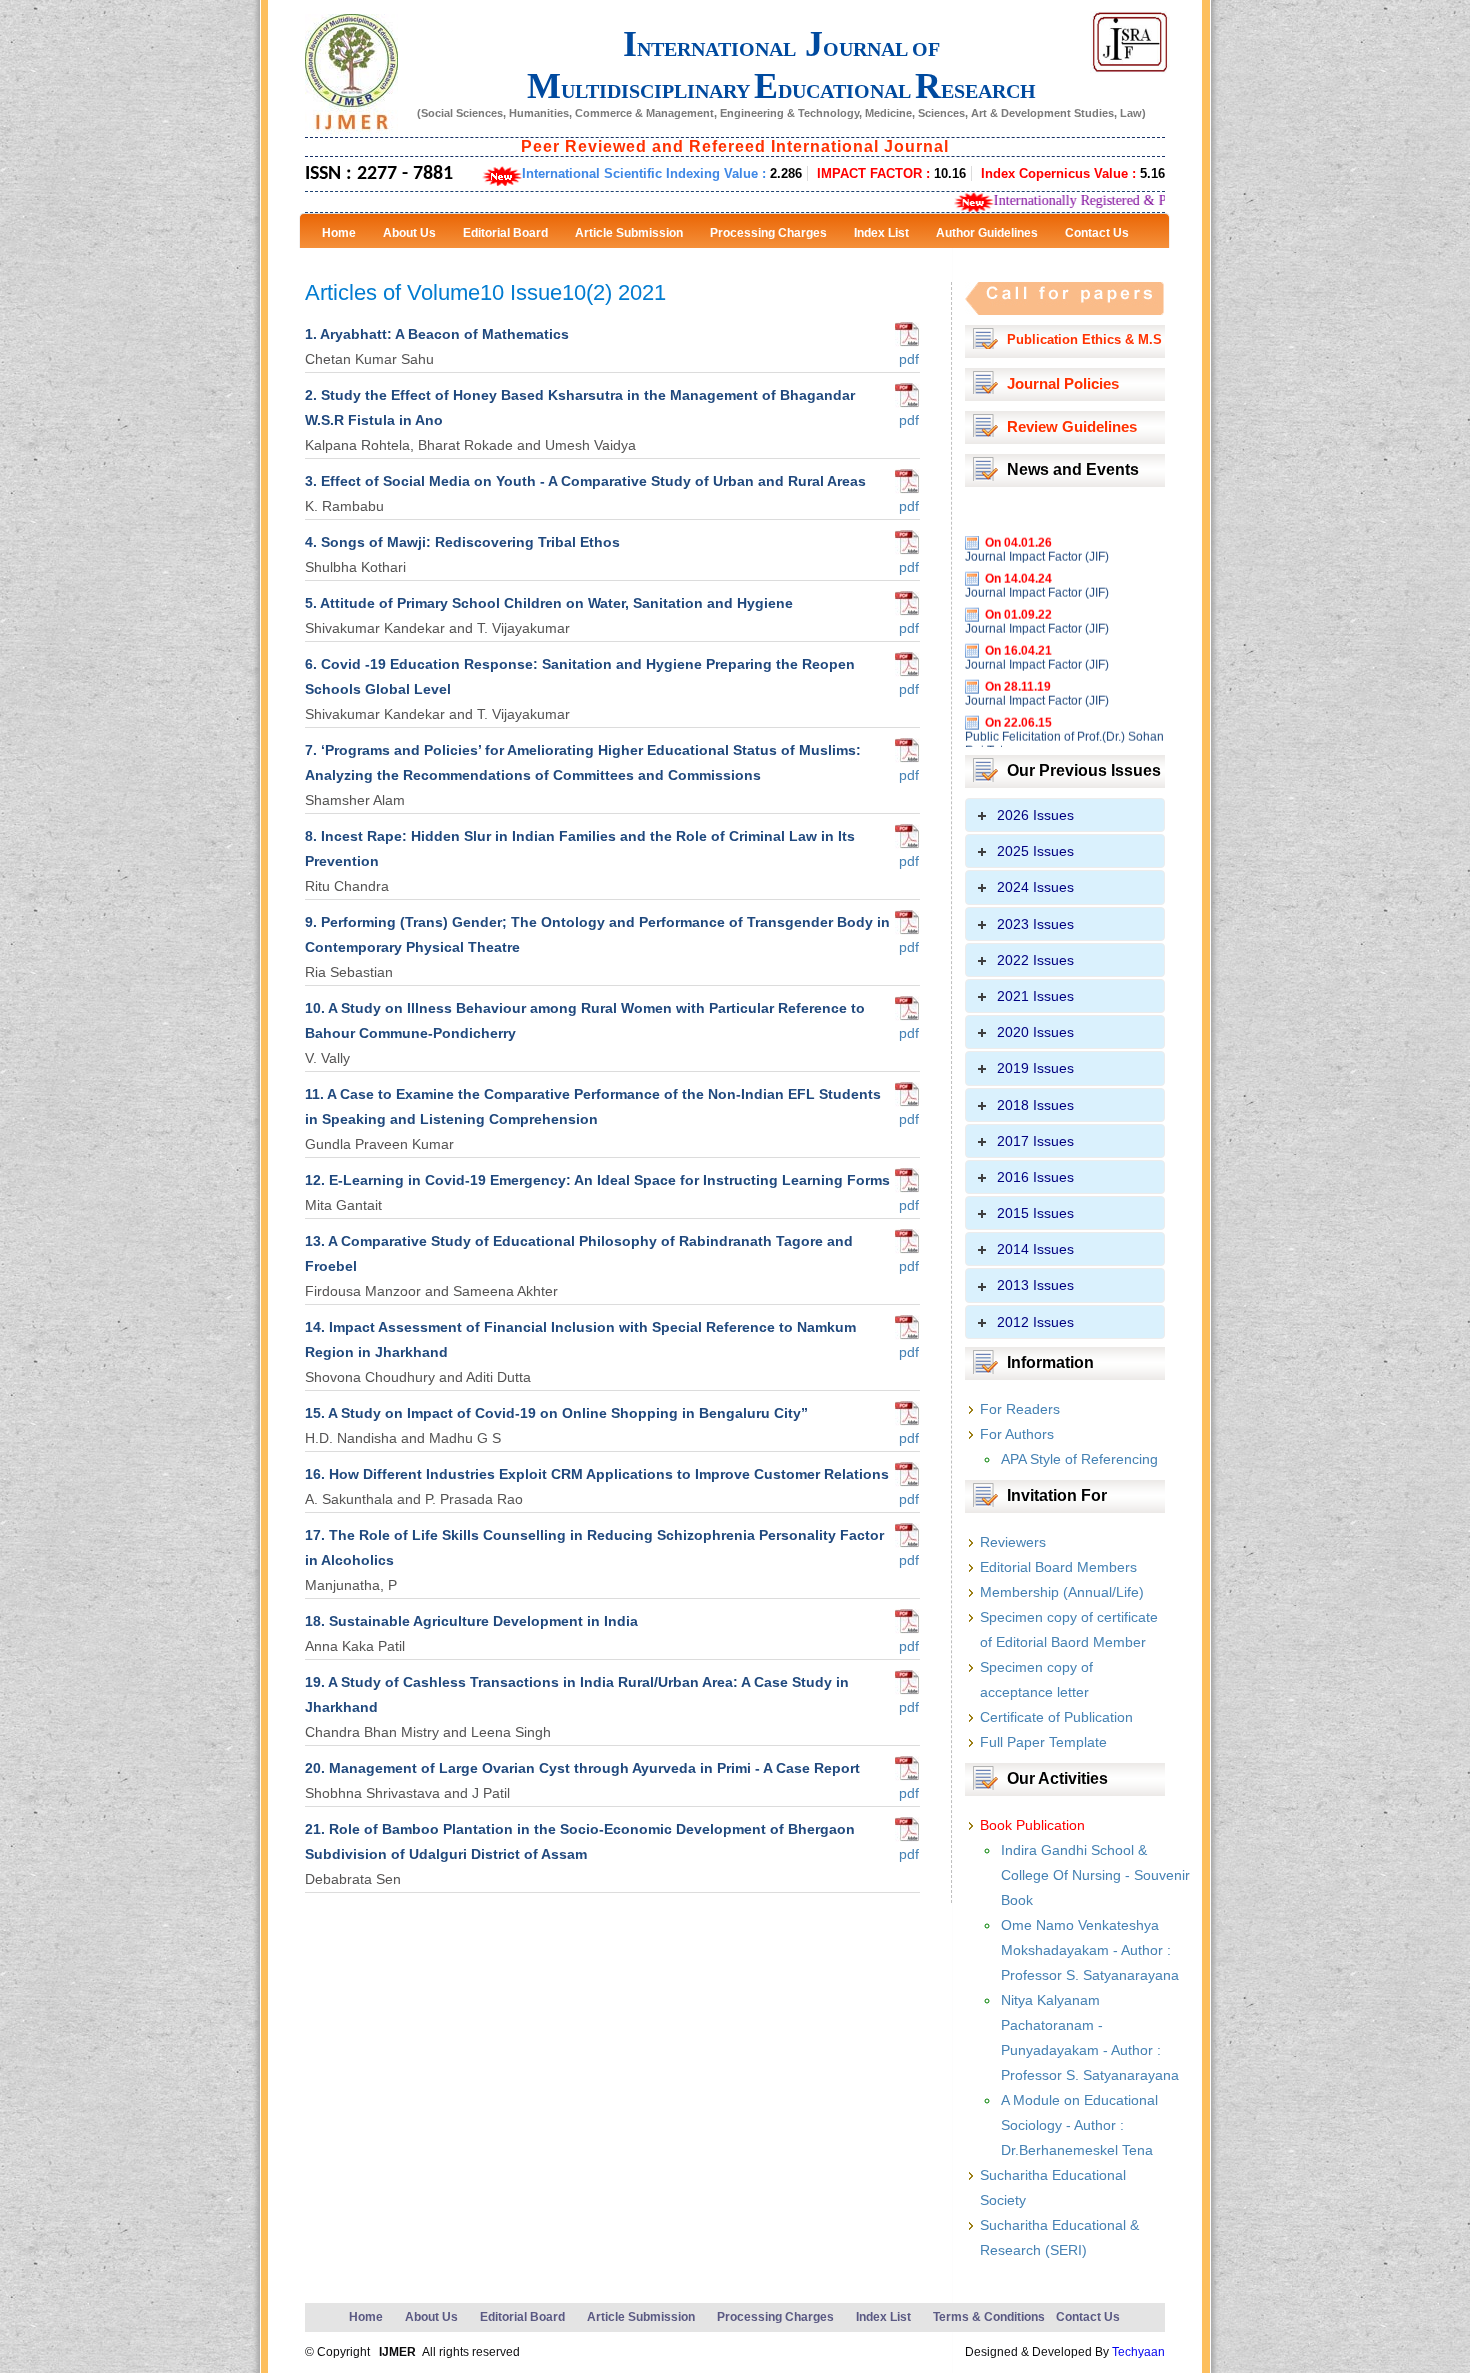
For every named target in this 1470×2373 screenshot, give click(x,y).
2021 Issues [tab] (1035, 996)
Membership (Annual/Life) (1062, 1592)
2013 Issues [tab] (1035, 1285)
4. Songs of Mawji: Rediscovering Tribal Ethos (462, 542)
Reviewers (1013, 1542)
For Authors (1017, 1434)
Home (366, 2317)
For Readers (1020, 1409)
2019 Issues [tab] (1035, 1068)
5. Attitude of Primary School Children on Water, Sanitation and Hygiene (549, 603)
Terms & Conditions (989, 2317)
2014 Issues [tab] (1035, 1249)
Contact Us (1088, 2317)
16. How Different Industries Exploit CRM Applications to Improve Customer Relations (597, 1474)
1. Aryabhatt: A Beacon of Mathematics (437, 334)
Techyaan (1138, 2352)
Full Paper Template (1043, 1742)
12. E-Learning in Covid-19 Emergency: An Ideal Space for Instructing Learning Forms (597, 1180)
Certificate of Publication (1056, 1717)
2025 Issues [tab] (1035, 851)
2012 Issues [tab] (1035, 1322)
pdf (907, 359)
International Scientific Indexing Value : (662, 173)
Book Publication (1032, 1825)
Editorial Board (522, 2317)
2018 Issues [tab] (1035, 1105)
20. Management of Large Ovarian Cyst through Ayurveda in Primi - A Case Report (582, 1768)
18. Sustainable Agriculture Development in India (471, 1621)
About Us (431, 2317)
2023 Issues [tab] (1035, 924)
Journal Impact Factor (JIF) (1037, 524)
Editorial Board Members (1058, 1567)
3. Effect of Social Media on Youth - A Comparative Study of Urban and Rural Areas (585, 481)
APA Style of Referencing (1079, 1459)
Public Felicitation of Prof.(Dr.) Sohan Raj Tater (1064, 711)
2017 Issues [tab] (1035, 1141)
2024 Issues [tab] (1035, 887)
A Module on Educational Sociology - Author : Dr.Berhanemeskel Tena (1079, 2125)
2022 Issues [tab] (1035, 960)
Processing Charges (775, 2317)
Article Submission (641, 2317)
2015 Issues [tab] (1035, 1213)
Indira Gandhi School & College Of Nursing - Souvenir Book (1095, 1875)
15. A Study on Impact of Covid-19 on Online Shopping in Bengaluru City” (556, 1413)
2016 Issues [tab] (1035, 1177)
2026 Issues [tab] (1035, 815)
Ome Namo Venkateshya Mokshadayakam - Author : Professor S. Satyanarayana (1090, 1950)
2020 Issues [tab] (1035, 1032)
